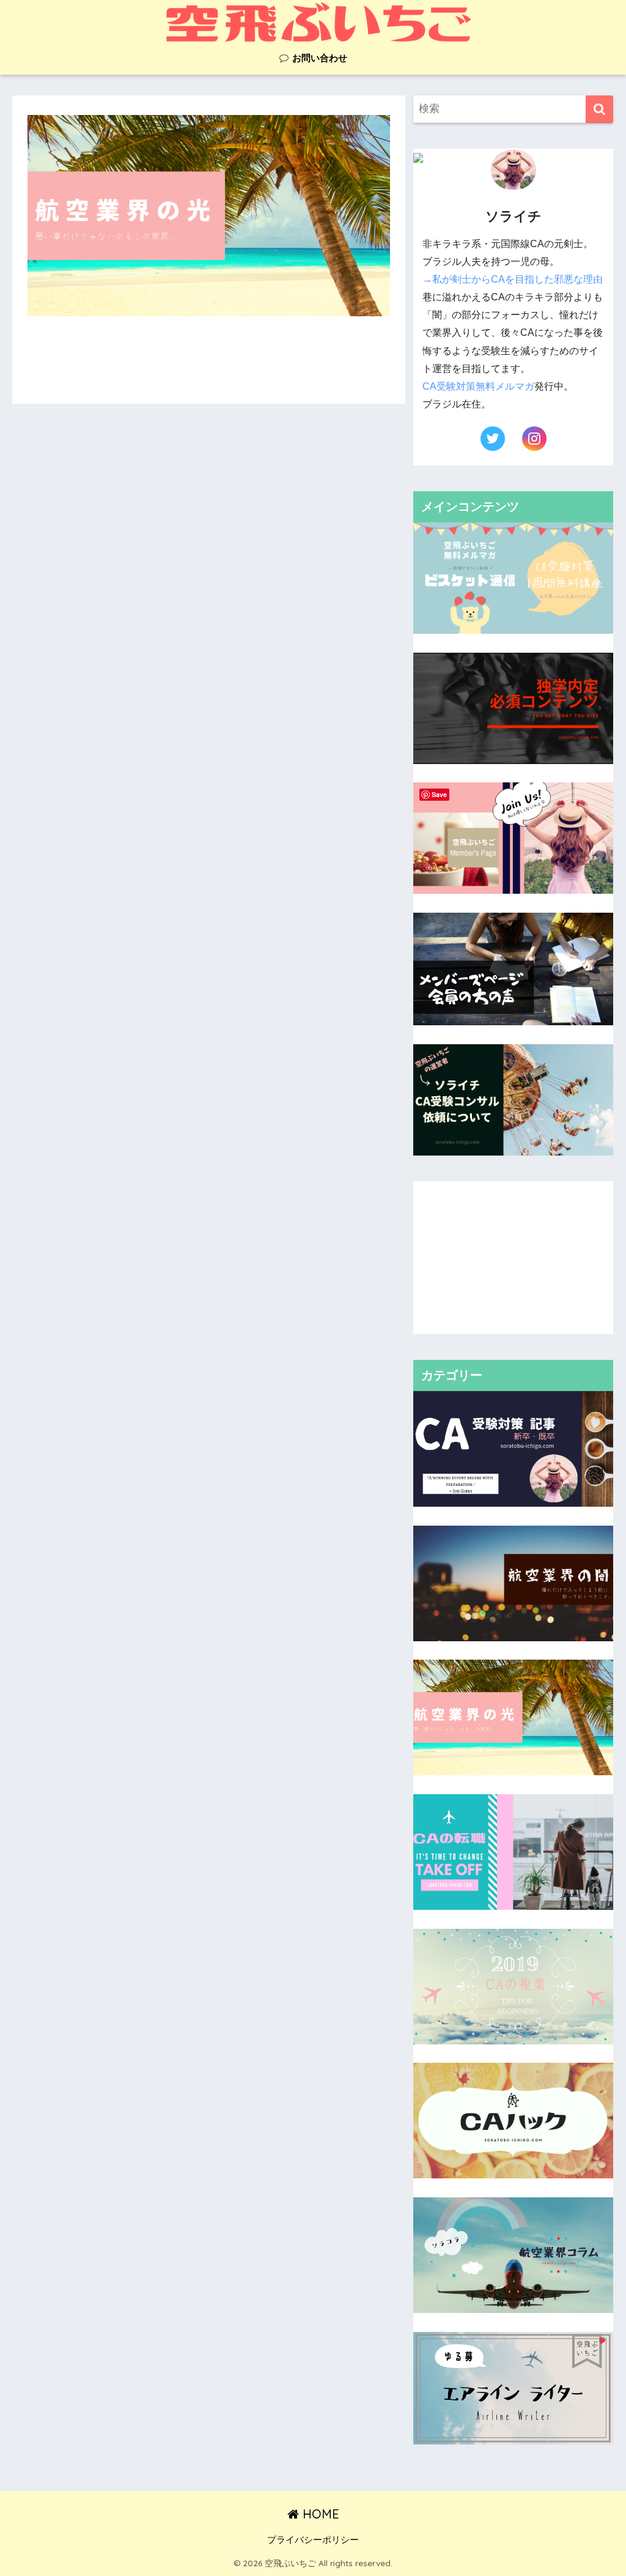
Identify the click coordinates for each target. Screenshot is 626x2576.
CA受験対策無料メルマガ (478, 386)
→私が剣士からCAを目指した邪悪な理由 (513, 279)
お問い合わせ (319, 58)
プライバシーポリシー (313, 2540)
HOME (319, 2514)
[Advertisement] (514, 1258)
